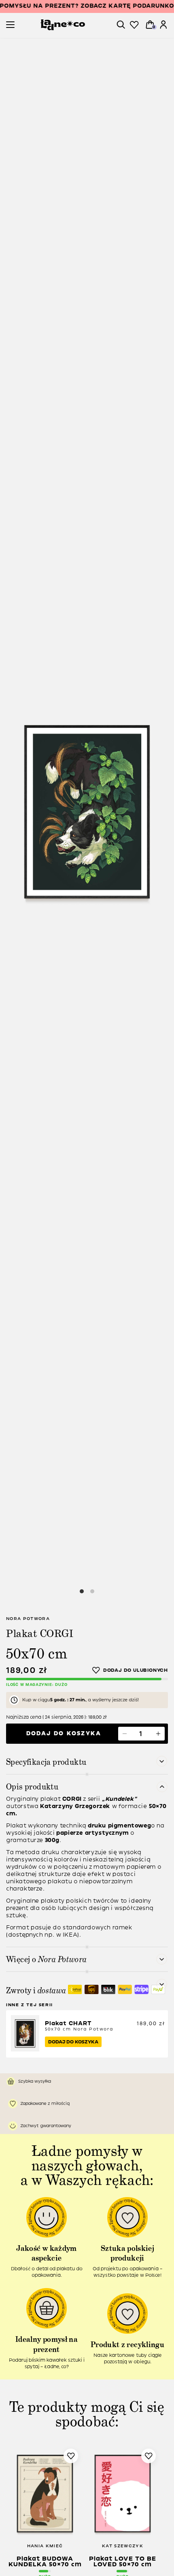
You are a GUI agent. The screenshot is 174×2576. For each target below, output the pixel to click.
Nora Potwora (28, 1619)
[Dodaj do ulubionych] (130, 1670)
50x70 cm (79, 2026)
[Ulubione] (134, 25)
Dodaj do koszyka (64, 1733)
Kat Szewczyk (123, 2546)
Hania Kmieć (45, 2546)
